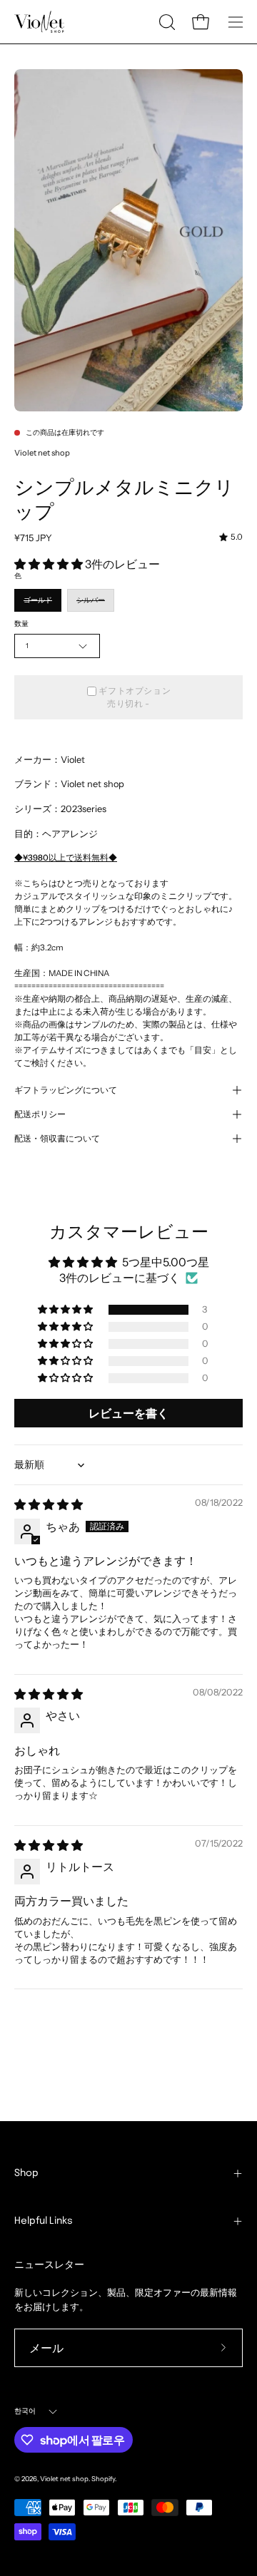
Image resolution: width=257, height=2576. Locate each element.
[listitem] (128, 1006)
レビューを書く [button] (128, 1413)
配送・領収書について (57, 1139)
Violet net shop (42, 453)
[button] (166, 22)
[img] (231, 538)
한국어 (25, 2411)
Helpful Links (44, 2221)
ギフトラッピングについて (66, 1090)
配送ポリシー (40, 1114)
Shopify (103, 2479)
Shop (26, 2173)
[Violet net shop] (39, 22)
